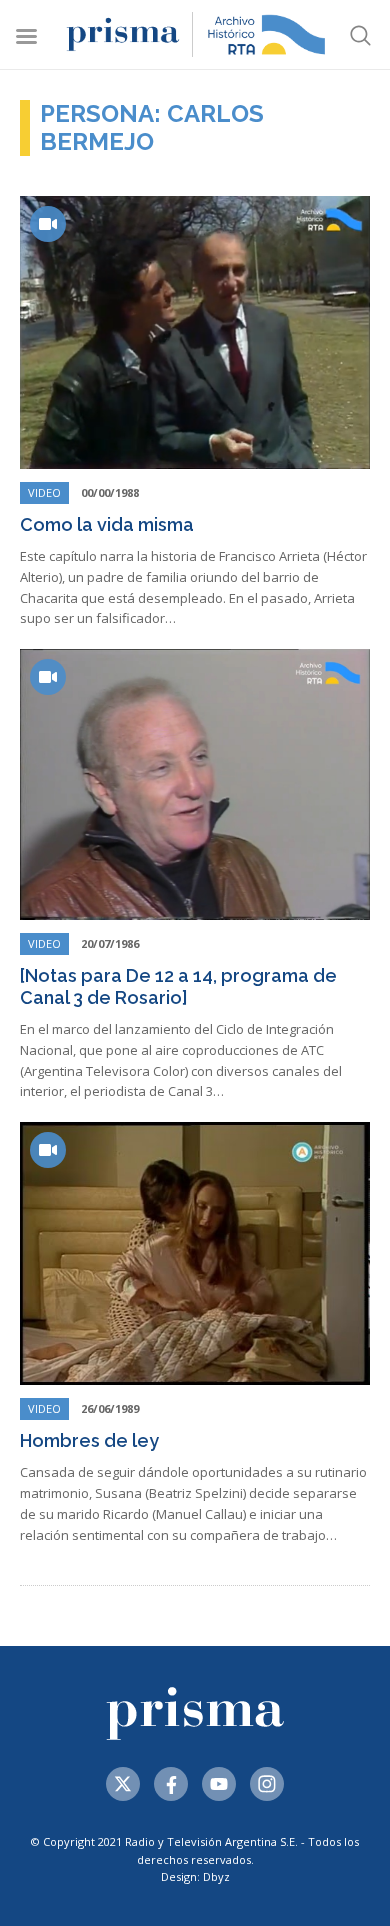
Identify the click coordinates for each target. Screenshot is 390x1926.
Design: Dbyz (195, 1876)
